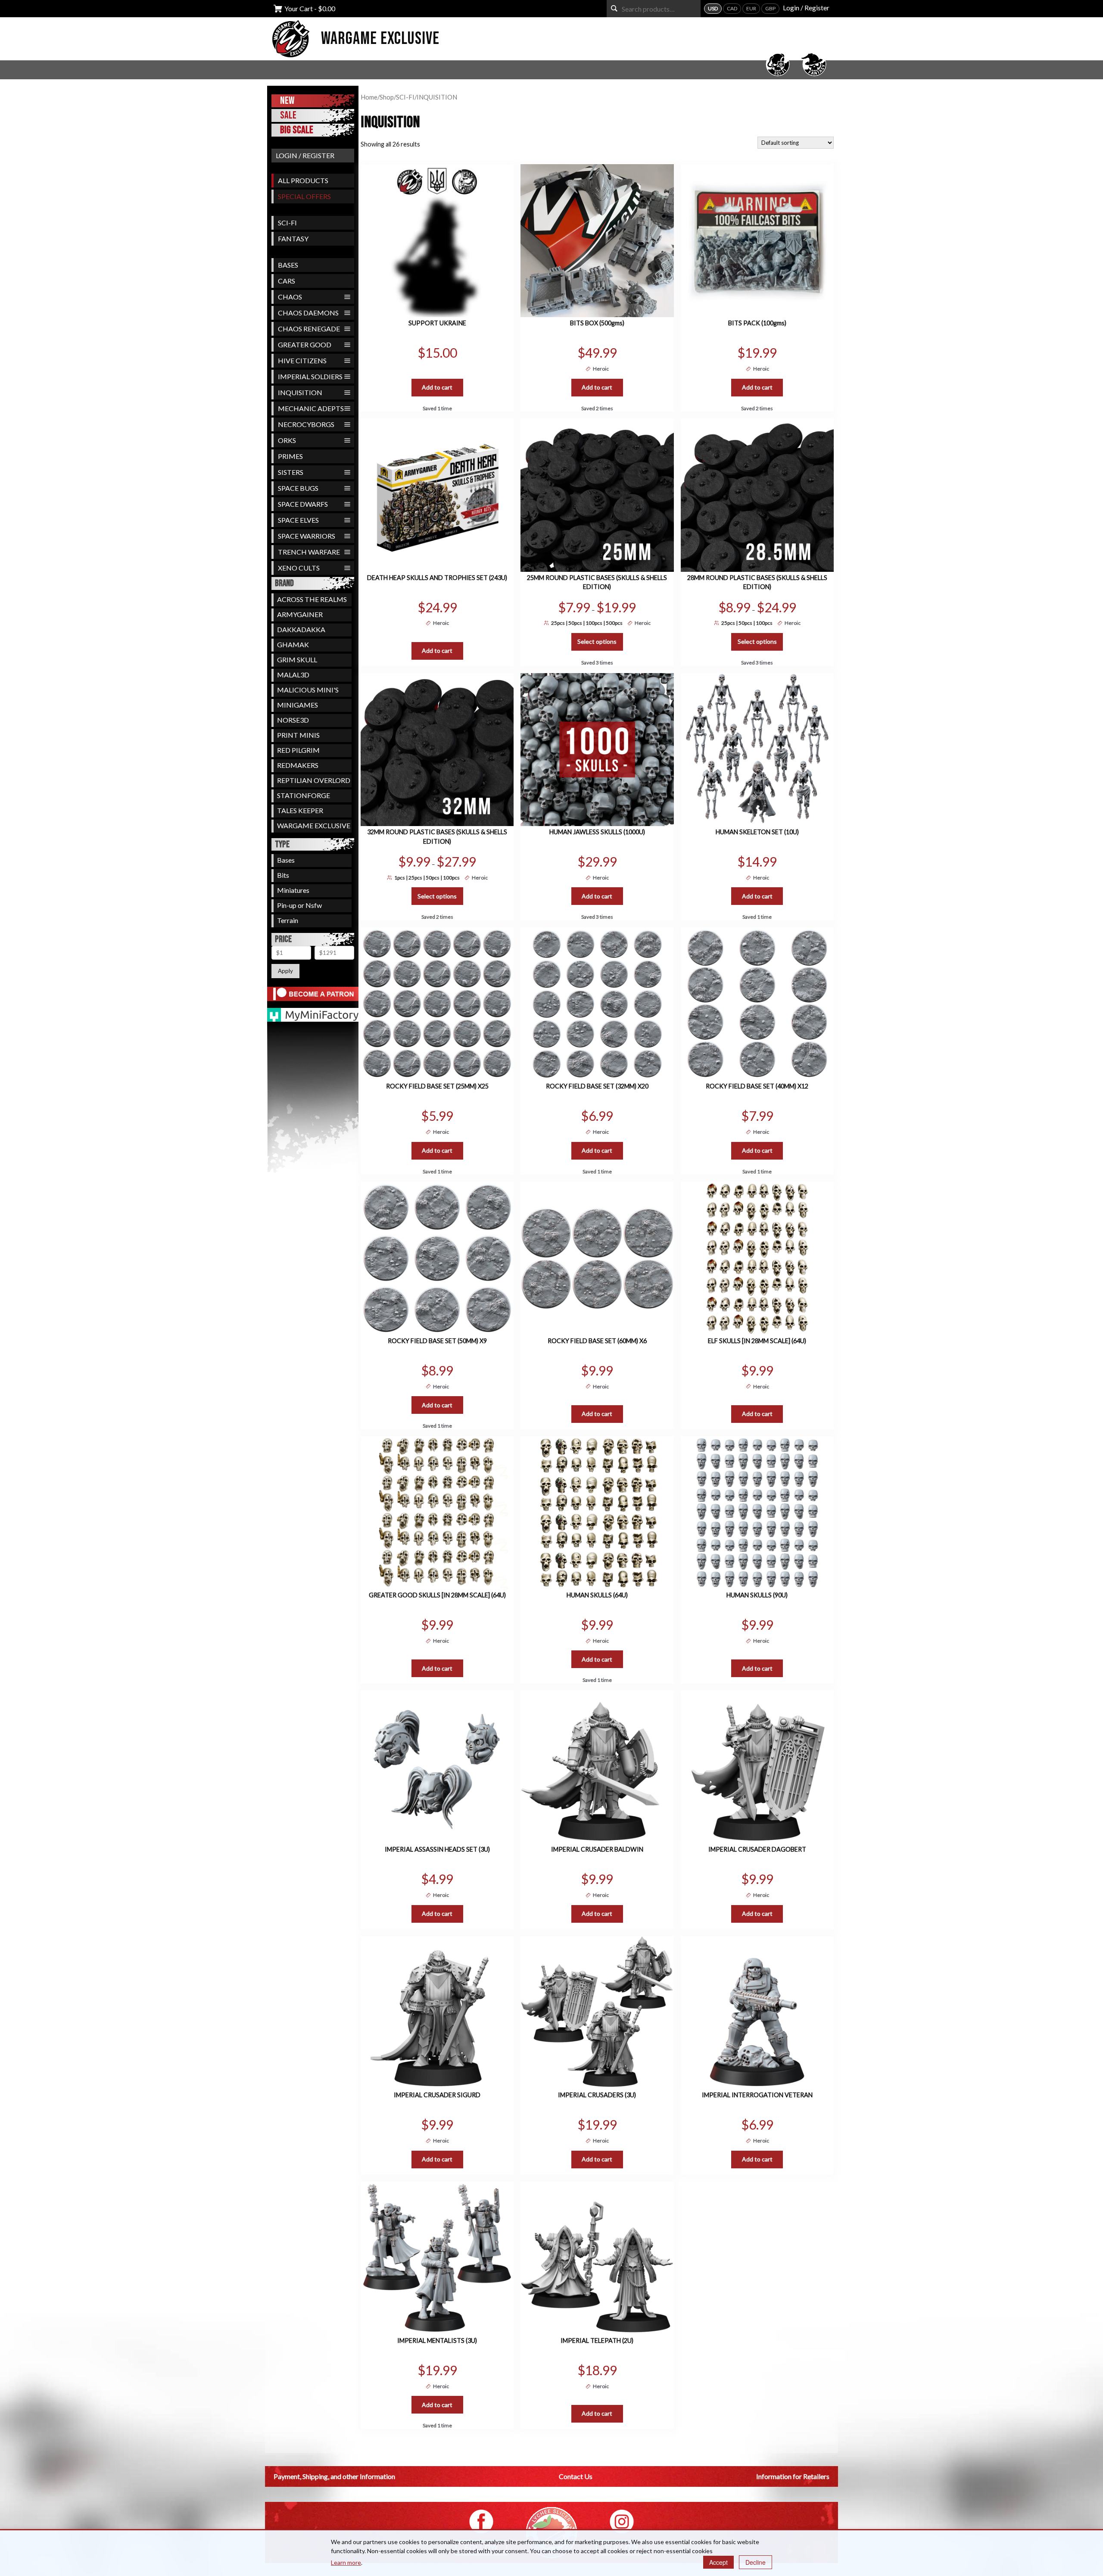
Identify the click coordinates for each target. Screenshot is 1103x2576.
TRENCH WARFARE (309, 552)
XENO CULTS (299, 568)
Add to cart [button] (437, 387)
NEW (287, 101)
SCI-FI (287, 223)
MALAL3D (293, 675)
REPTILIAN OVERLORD (314, 780)
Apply (285, 971)
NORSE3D (293, 720)
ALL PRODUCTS (303, 180)
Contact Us (576, 2476)
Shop (387, 97)
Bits (283, 875)
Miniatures (293, 890)
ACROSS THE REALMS (312, 599)
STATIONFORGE (304, 795)
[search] (614, 8)
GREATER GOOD (305, 345)
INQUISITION (300, 392)
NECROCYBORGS (306, 424)
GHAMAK (293, 644)
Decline (756, 2562)
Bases (286, 860)
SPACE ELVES (298, 520)
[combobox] (654, 9)
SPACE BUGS (298, 488)
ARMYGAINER (300, 614)
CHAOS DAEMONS (308, 313)
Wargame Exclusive (380, 39)
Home (369, 97)
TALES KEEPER (300, 810)
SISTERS (291, 472)
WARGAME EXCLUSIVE (314, 825)
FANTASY (293, 239)
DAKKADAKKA (301, 629)
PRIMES (290, 456)
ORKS (287, 440)
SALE (288, 115)
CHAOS (290, 297)
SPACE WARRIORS (307, 536)
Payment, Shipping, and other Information (334, 2476)
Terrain (288, 920)
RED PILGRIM (298, 750)
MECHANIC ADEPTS (311, 408)
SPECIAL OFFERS (304, 196)
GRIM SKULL (297, 660)
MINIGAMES (298, 705)
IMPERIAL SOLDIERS (310, 376)
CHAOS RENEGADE (309, 329)
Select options (597, 641)
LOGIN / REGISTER (305, 155)
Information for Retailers (793, 2476)
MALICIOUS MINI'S (308, 690)
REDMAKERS (298, 765)
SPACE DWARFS (303, 504)
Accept (718, 2562)
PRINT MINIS (298, 735)
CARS (287, 281)
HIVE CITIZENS (302, 360)
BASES (288, 265)
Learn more (346, 2562)
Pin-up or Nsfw (299, 905)
